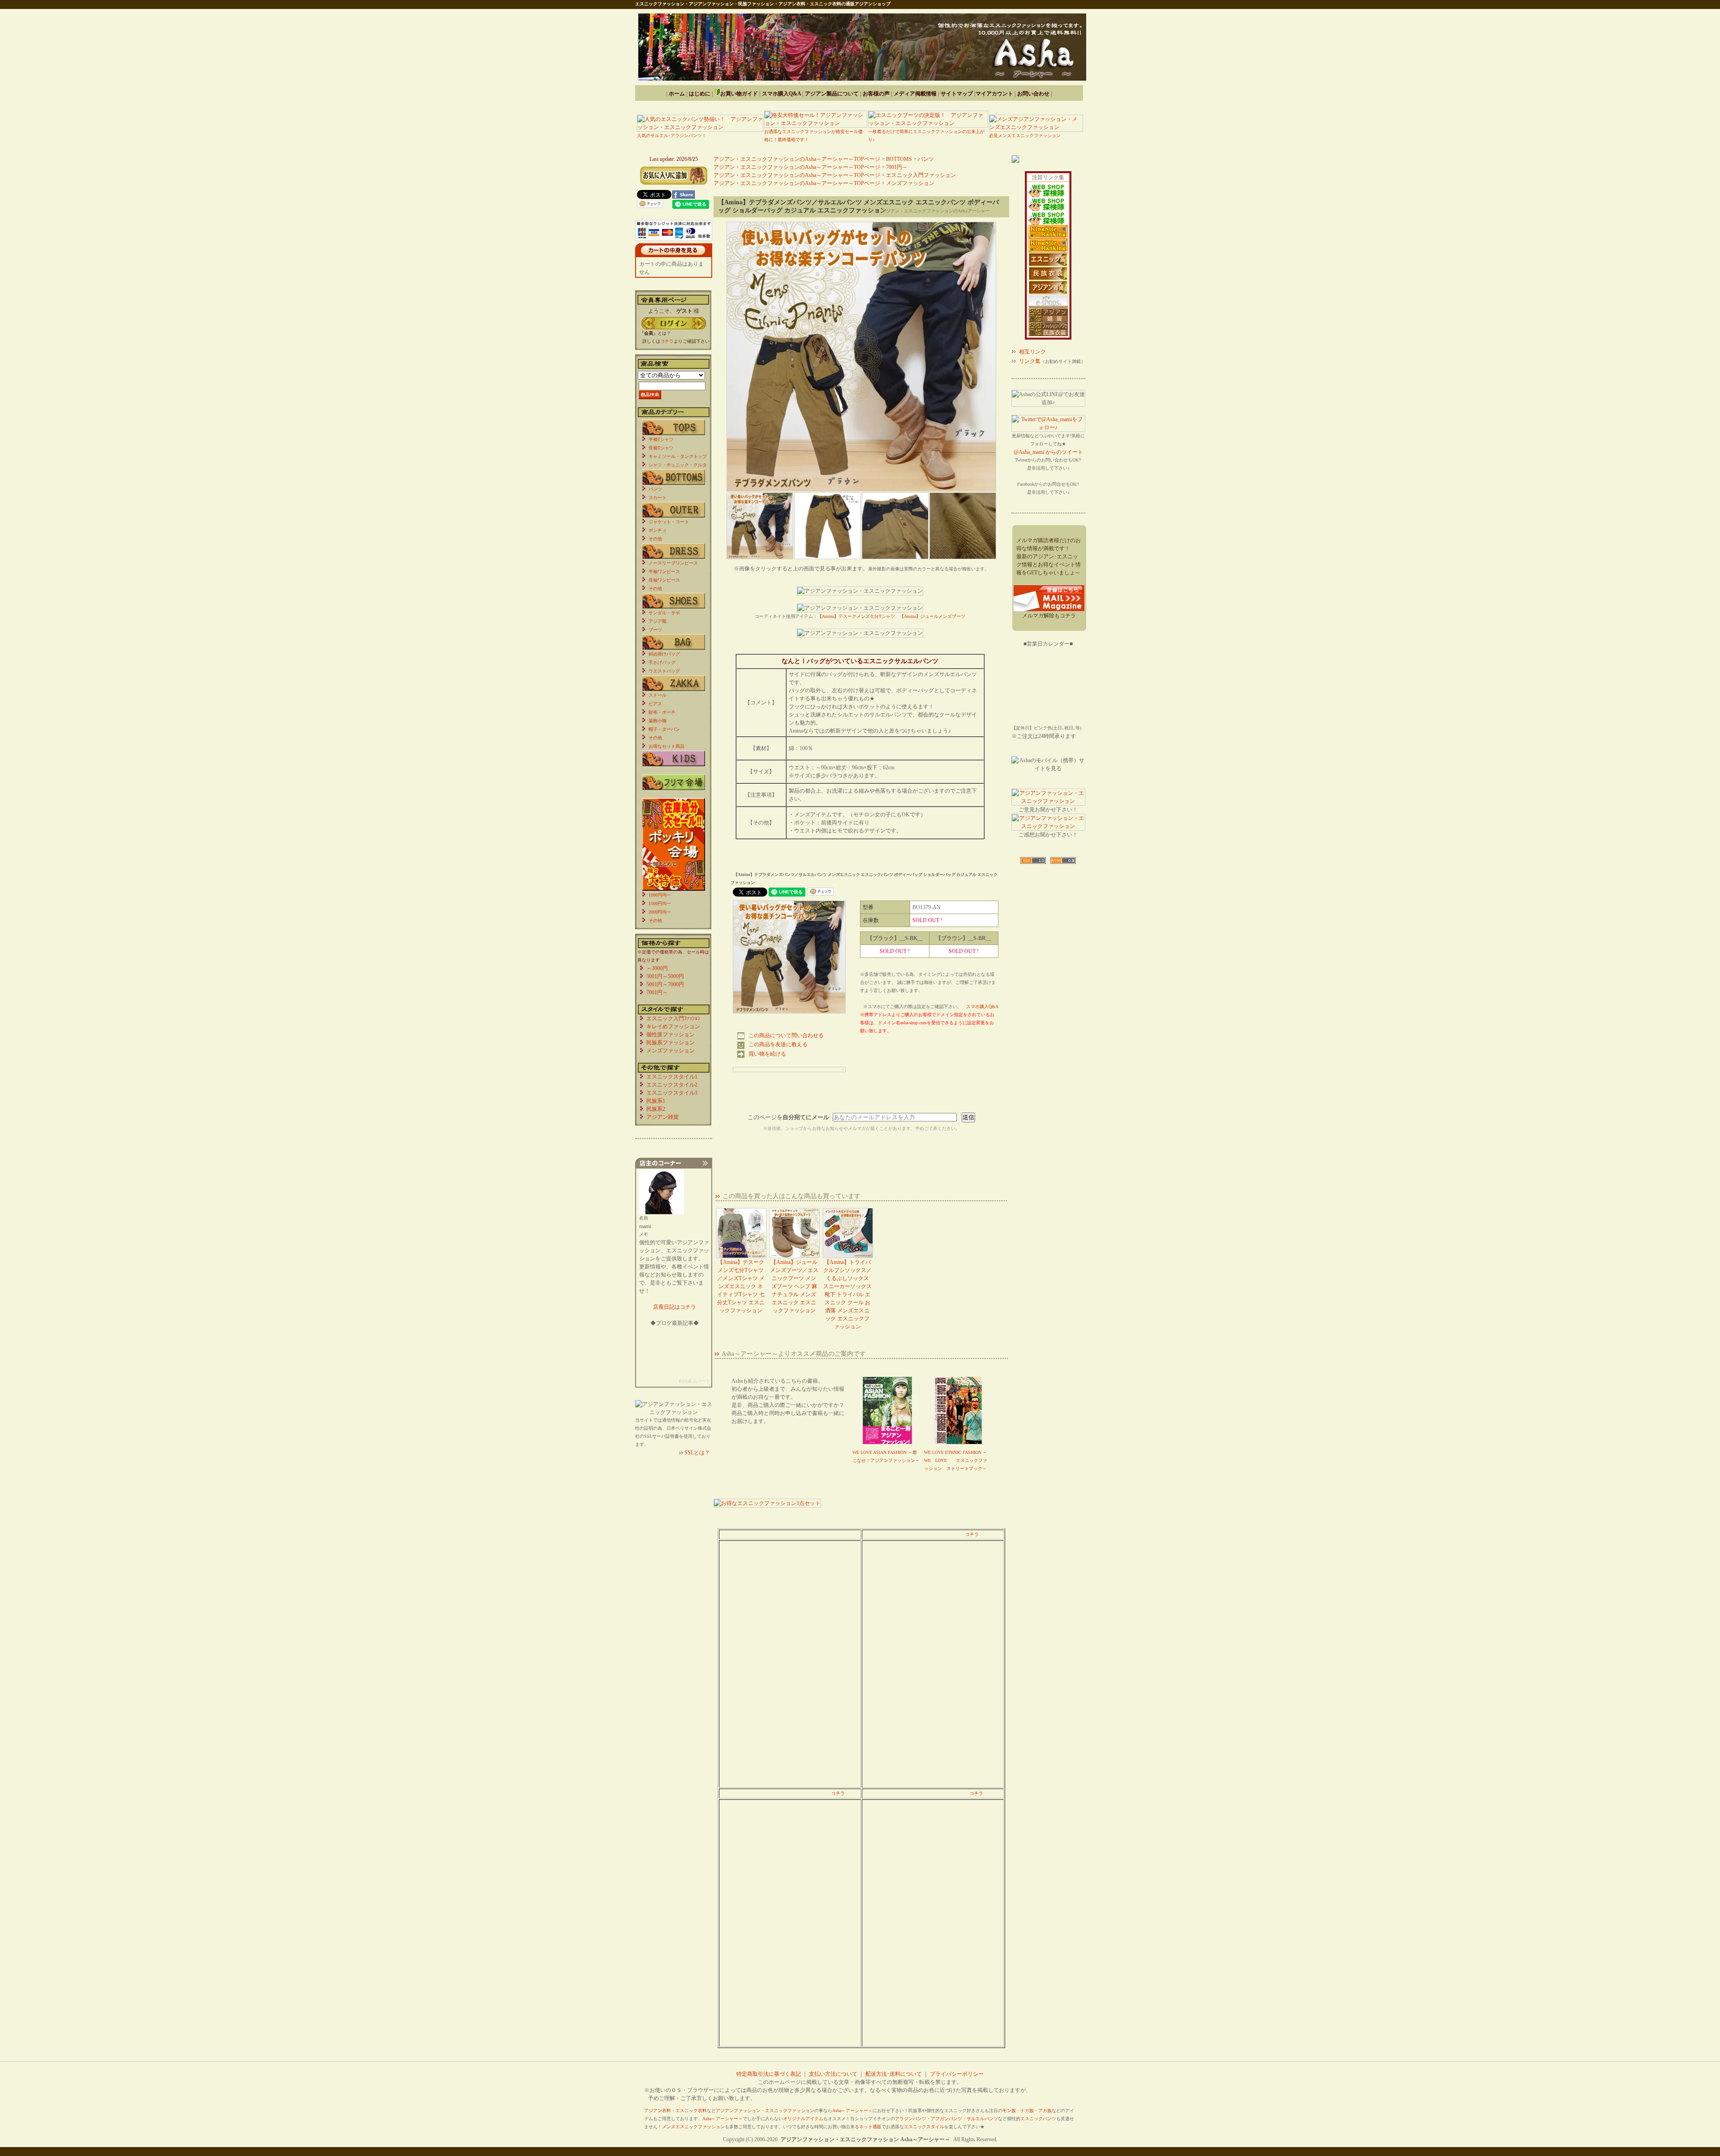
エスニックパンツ (1038, 2119)
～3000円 (657, 968)
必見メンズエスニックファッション (1025, 136)
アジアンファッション (738, 2111)
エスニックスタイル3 (672, 1093)
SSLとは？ (697, 1453)
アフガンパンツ (946, 2119)
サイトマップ (957, 94)
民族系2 (656, 1109)
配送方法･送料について (894, 2074)
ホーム (677, 94)
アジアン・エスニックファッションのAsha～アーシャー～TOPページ (797, 159)
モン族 (1009, 2111)
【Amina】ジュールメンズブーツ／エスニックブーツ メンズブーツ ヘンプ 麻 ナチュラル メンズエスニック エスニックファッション (794, 1286)
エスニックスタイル (924, 2127)
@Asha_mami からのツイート (1048, 452)
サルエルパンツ (982, 2119)
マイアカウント (994, 94)
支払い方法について (833, 2074)
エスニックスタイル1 (672, 1077)
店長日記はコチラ (675, 1307)
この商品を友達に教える (778, 1044)
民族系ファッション (671, 1043)
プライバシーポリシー (957, 2074)
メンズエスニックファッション (693, 2127)
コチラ (972, 1534)
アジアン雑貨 (662, 1117)
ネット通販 (870, 2127)
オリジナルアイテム (803, 2119)
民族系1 (656, 1101)
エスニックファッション (790, 2111)
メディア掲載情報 (915, 94)
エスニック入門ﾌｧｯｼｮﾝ (673, 1018)
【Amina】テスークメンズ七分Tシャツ (856, 616)
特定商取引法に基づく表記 (769, 2074)
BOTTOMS (899, 159)
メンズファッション (910, 183)
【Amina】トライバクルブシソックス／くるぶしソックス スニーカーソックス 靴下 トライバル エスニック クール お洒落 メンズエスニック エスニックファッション (847, 1294)
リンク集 (1030, 361)
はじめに (700, 94)
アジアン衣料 (658, 2111)
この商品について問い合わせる (786, 1035)
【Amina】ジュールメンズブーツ (932, 616)
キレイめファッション (673, 1026)
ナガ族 (1027, 2111)
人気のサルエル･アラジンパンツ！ (672, 136)
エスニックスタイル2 (672, 1085)
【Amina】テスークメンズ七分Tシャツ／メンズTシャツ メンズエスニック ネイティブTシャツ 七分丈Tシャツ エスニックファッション (741, 1286)
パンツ (926, 159)
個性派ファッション (671, 1035)
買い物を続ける (767, 1054)
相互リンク (1032, 352)
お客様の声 (876, 94)
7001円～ (897, 167)
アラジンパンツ (911, 2119)
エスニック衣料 (691, 2111)
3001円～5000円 (665, 976)
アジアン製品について (832, 94)
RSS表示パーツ (694, 1381)
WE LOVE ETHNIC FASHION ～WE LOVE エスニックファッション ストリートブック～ (956, 1460)
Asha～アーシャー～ (852, 2111)
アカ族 (1045, 2111)
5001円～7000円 (665, 984)
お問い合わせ (1033, 94)
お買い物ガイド (739, 94)
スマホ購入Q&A (781, 94)
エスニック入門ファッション (921, 175)
